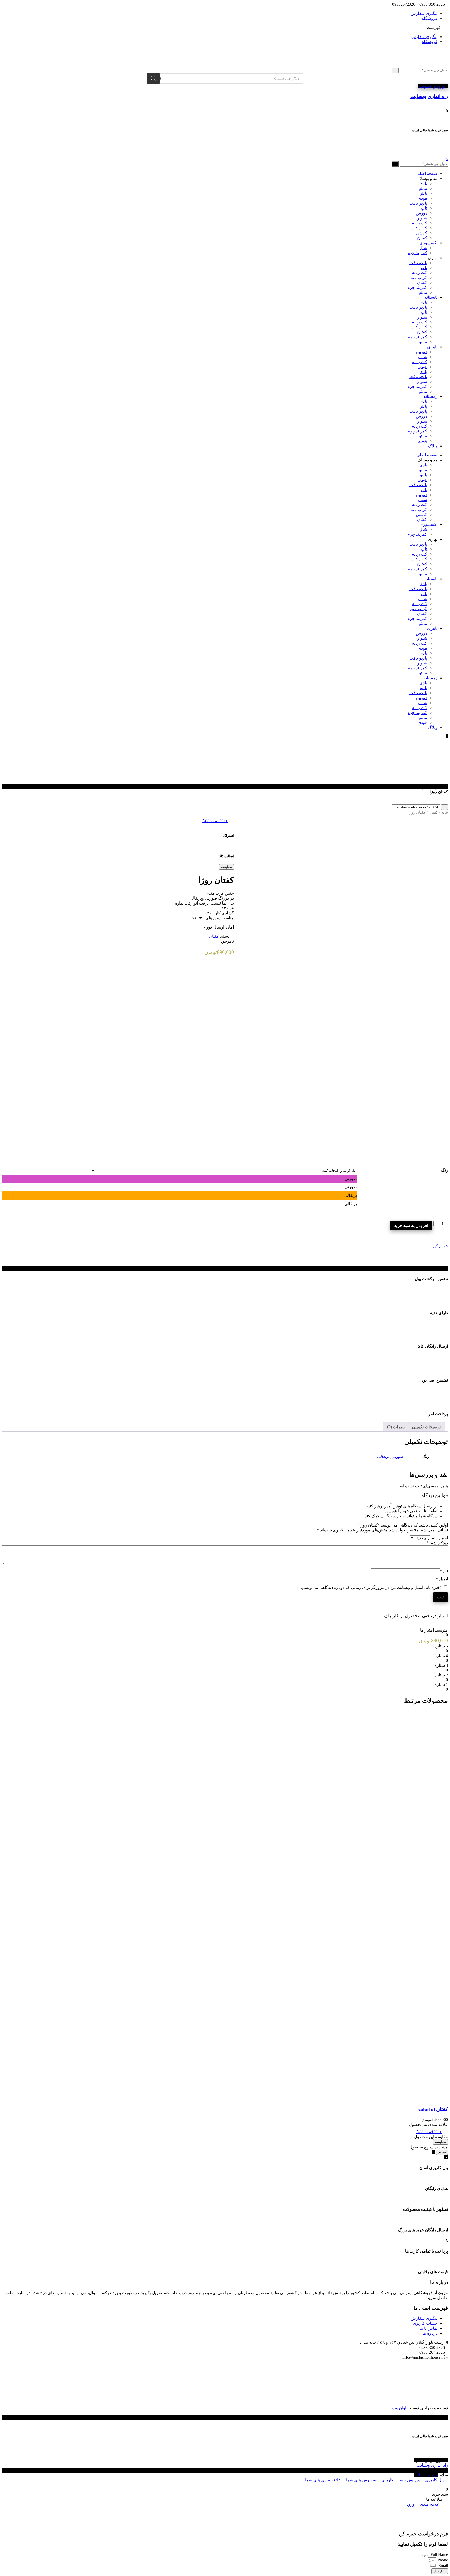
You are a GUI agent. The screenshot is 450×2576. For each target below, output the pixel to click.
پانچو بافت (418, 203)
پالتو (424, 193)
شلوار (422, 218)
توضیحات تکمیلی (426, 1427)
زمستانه (430, 396)
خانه (445, 812)
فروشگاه (430, 18)
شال (423, 248)
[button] (225, 28)
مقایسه (226, 867)
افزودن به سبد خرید (411, 1226)
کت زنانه (420, 223)
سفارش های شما (361, 2480)
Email (443, 2565)
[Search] (153, 78)
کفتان (422, 238)
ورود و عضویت (431, 86)
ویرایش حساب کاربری (401, 2480)
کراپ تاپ (419, 228)
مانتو (423, 188)
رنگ (445, 1170)
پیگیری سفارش (424, 13)
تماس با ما (429, 2328)
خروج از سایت (426, 2475)
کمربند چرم (417, 253)
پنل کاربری (434, 2480)
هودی (422, 198)
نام (444, 1571)
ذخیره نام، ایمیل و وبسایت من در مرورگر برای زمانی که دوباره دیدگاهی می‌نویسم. (371, 1587)
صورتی (398, 1457)
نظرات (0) (396, 1427)
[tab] (426, 1427)
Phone (442, 2560)
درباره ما (430, 2333)
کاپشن (421, 233)
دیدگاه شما (437, 1543)
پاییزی (432, 347)
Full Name (439, 2554)
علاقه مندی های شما (324, 2480)
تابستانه (431, 297)
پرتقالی (383, 1457)
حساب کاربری (425, 2323)
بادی (423, 183)
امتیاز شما (439, 1538)
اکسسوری (429, 243)
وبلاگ (433, 446)
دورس (421, 213)
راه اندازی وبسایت (432, 2465)
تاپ (424, 208)
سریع (442, 2152)
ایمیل (442, 1579)
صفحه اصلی (427, 173)
